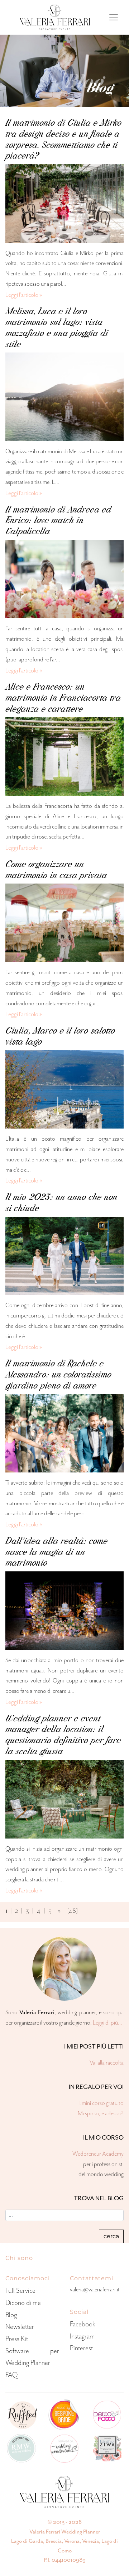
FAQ (11, 2375)
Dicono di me (23, 2303)
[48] (72, 1911)
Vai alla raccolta (107, 2063)
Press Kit (17, 2339)
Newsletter (20, 2327)
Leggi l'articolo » (24, 295)
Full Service (20, 2290)
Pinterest (81, 2348)
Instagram (82, 2336)
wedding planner (24, 1869)
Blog (11, 2315)
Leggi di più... (107, 2023)
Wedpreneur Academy (98, 2154)
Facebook (83, 2324)
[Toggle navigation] (114, 17)
